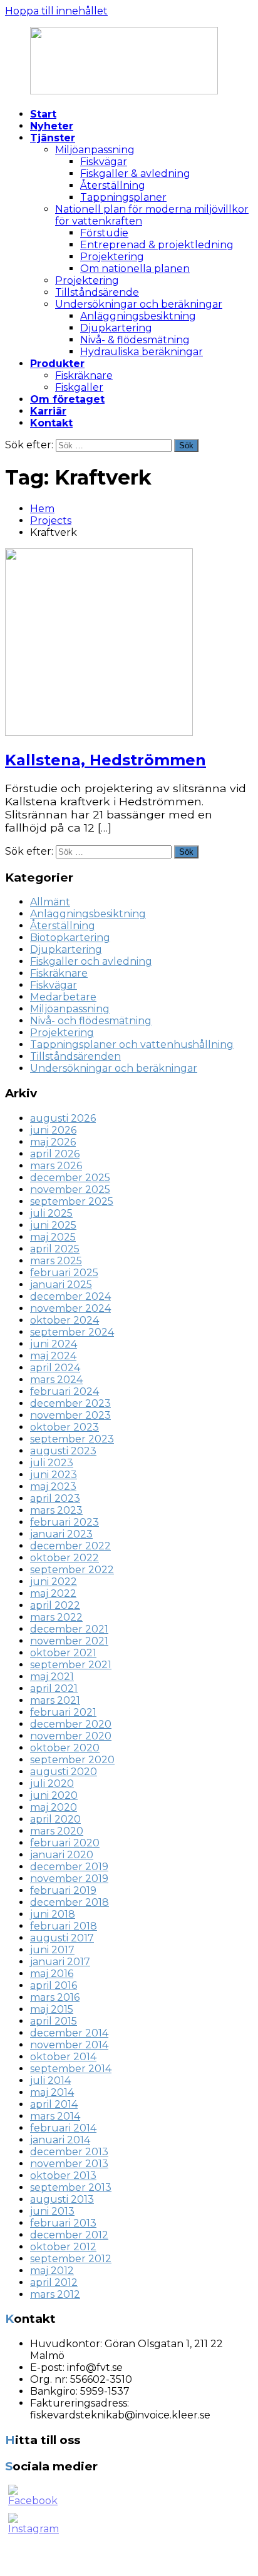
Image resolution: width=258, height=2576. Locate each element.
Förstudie (104, 233)
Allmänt (50, 902)
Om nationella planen (135, 269)
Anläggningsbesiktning (138, 316)
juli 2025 (51, 1213)
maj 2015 (52, 2009)
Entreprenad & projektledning (157, 245)
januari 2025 (61, 1285)
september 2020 (72, 1760)
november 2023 (70, 1415)
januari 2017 (60, 1962)
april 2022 (55, 1605)
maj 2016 (52, 1974)
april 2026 (55, 1154)
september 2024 (72, 1332)
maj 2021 (52, 1677)
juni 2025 (53, 1225)
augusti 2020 (64, 1772)
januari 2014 (60, 2140)
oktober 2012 (63, 2247)
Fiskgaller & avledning (135, 174)
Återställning (113, 185)
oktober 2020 (65, 1748)
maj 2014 (52, 2092)
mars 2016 (55, 1997)
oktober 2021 (63, 1653)
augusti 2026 (63, 1118)
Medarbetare (63, 997)
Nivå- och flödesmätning (91, 1021)
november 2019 (69, 1879)
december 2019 (69, 1867)
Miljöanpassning (95, 150)
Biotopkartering (70, 938)
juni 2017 (52, 1950)
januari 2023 (61, 1534)
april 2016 (54, 1985)
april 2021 (54, 1688)
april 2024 (55, 1368)
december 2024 (70, 1296)
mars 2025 (56, 1261)
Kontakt (51, 423)
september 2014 (71, 2069)
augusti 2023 (63, 1451)
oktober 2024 (64, 1320)
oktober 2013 (63, 2176)
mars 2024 (56, 1380)
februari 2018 (64, 1926)
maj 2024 (53, 1356)
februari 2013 (63, 2223)
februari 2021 (63, 1712)
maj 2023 (53, 1487)
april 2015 (54, 2021)
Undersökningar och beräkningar (139, 304)
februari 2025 (64, 1273)
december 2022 (70, 1546)
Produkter (57, 364)
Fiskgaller (79, 387)
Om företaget (67, 399)
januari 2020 (62, 1855)
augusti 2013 (62, 2199)
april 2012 (54, 2282)
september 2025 (72, 1201)
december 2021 (69, 1629)
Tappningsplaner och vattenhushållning (132, 1044)
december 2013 (69, 2152)
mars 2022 (56, 1617)
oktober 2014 (63, 2057)
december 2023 (70, 1403)
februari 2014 (63, 2128)
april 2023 (55, 1498)
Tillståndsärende (97, 292)
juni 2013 (52, 2211)
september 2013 (71, 2187)
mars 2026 (56, 1166)
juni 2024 (54, 1344)
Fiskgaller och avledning (91, 961)
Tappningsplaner (123, 197)
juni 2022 (54, 1582)
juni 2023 (54, 1475)
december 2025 (70, 1178)
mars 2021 (55, 1700)
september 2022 (72, 1570)
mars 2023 (56, 1510)
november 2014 (69, 2045)
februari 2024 (64, 1391)
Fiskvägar (104, 162)
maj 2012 (52, 2271)
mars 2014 (55, 2116)
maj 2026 (53, 1142)
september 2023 (72, 1439)
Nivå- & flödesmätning (135, 340)
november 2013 (69, 2164)
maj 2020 (54, 1807)
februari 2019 (63, 1890)
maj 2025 (53, 1237)
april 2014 (54, 2104)
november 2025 (70, 1190)
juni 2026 (53, 1130)
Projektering (112, 257)
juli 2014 (50, 2080)
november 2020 (71, 1736)
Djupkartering (116, 328)
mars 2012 (55, 2294)
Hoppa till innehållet (56, 11)
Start (43, 114)
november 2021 (69, 1641)
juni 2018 (53, 1914)
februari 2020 (65, 1843)
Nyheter (52, 126)
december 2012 (69, 2235)
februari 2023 (64, 1522)
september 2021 (71, 1665)
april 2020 (55, 1819)
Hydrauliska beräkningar (142, 352)
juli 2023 (52, 1463)
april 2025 (55, 1249)
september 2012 (71, 2259)
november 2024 (70, 1308)
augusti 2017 (62, 1938)
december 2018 (70, 1902)
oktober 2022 (64, 1558)
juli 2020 (52, 1784)
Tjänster (53, 138)
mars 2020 (57, 1831)
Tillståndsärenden (75, 1056)
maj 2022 (53, 1593)
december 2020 (71, 1724)
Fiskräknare (84, 375)
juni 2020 (54, 1795)
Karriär (48, 411)
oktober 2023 (64, 1427)
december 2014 (69, 2033)
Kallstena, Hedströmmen (106, 760)
